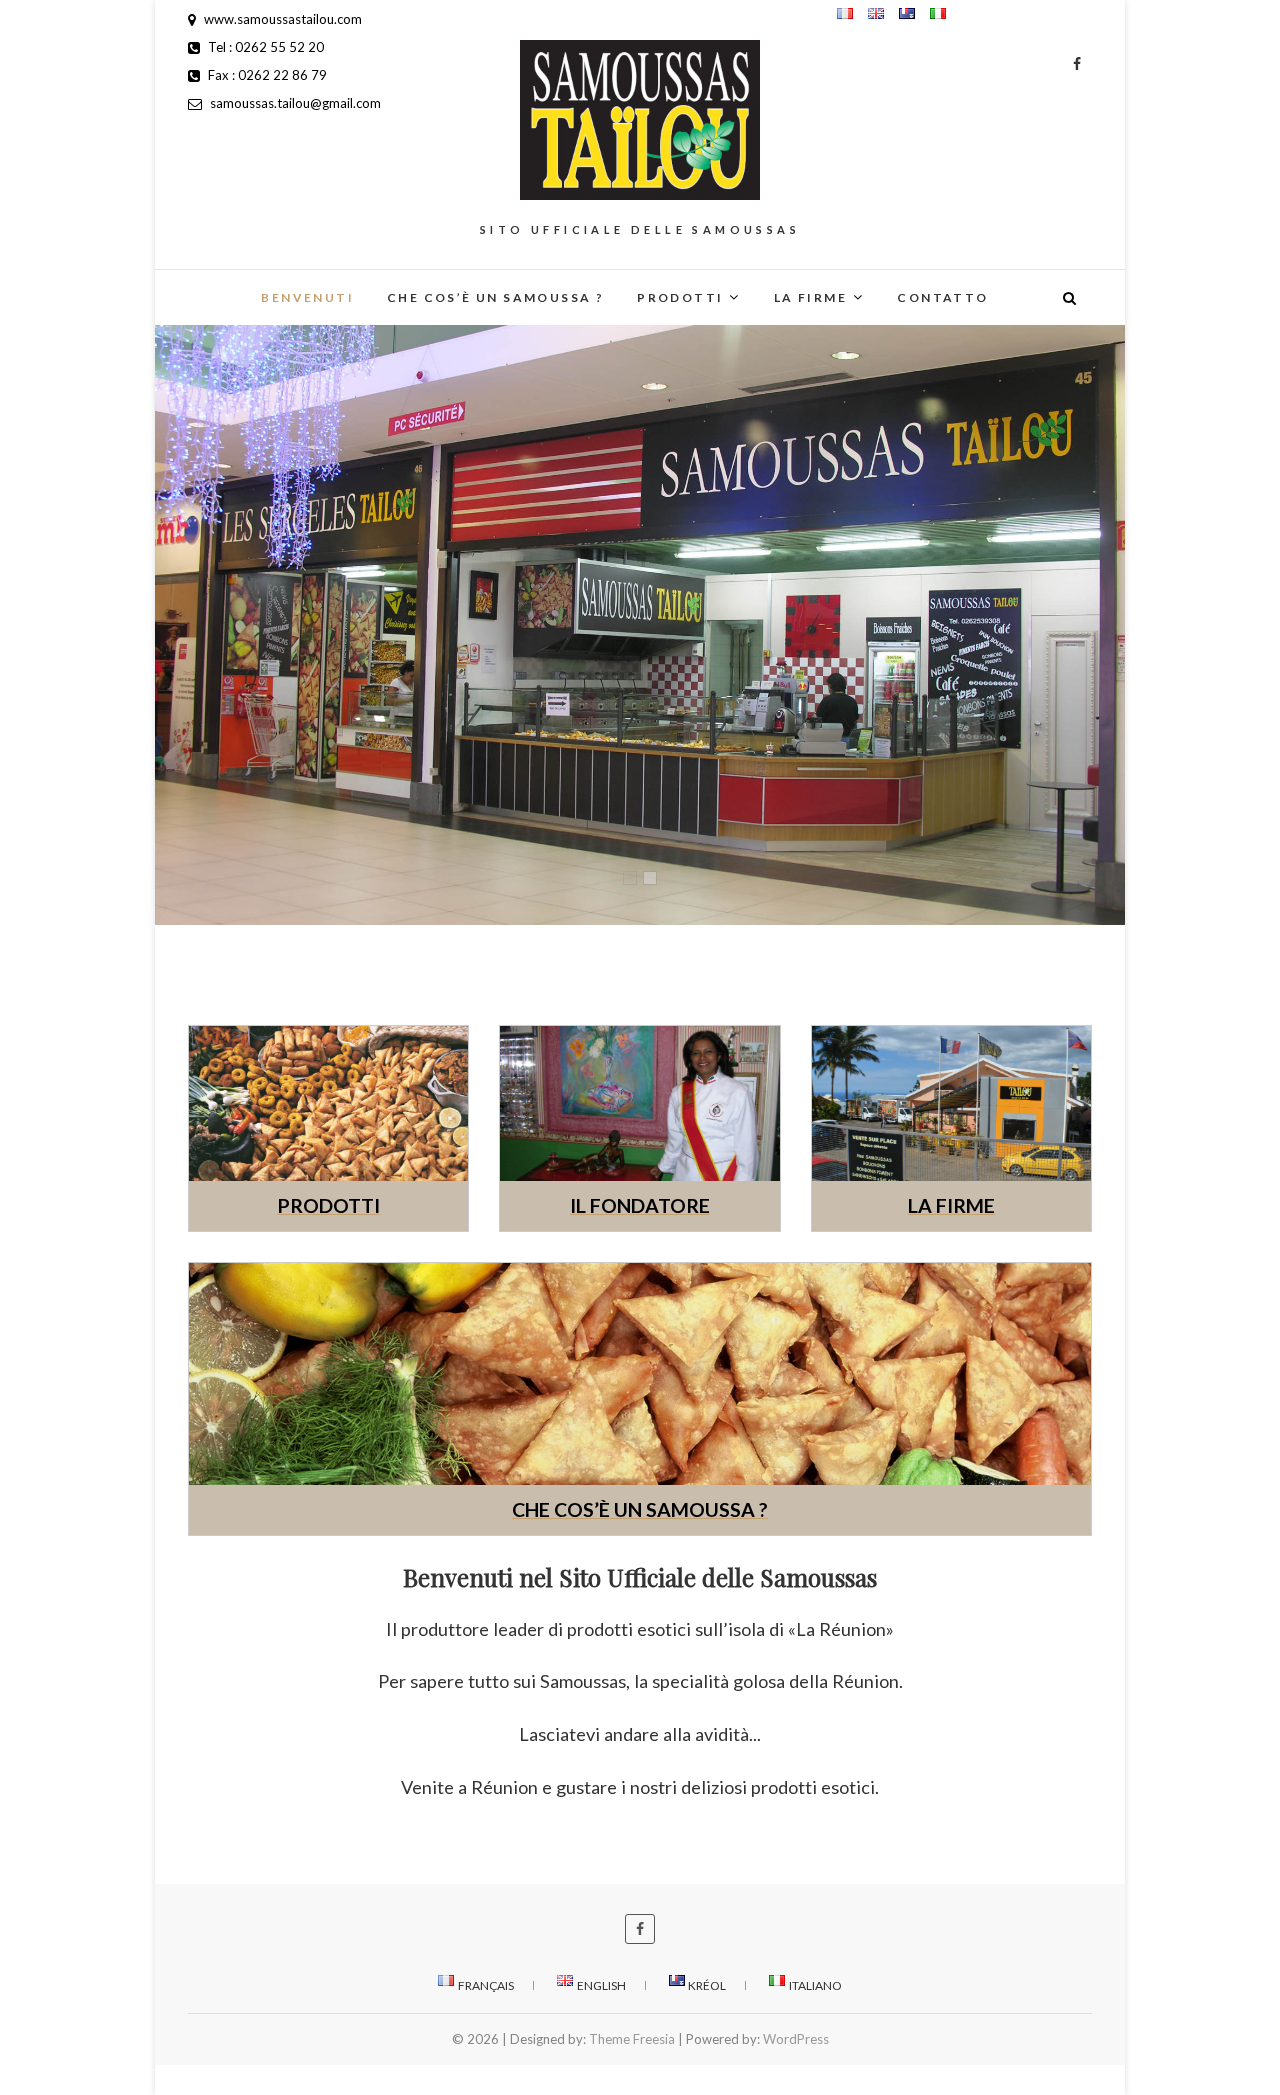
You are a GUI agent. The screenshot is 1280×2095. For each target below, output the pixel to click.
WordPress (796, 2039)
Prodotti (680, 297)
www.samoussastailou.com (281, 19)
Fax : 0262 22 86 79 (266, 75)
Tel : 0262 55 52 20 (264, 47)
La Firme (810, 297)
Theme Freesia (632, 2039)
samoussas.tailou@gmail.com (294, 103)
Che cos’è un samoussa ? (495, 297)
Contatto (942, 297)
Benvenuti (307, 297)
